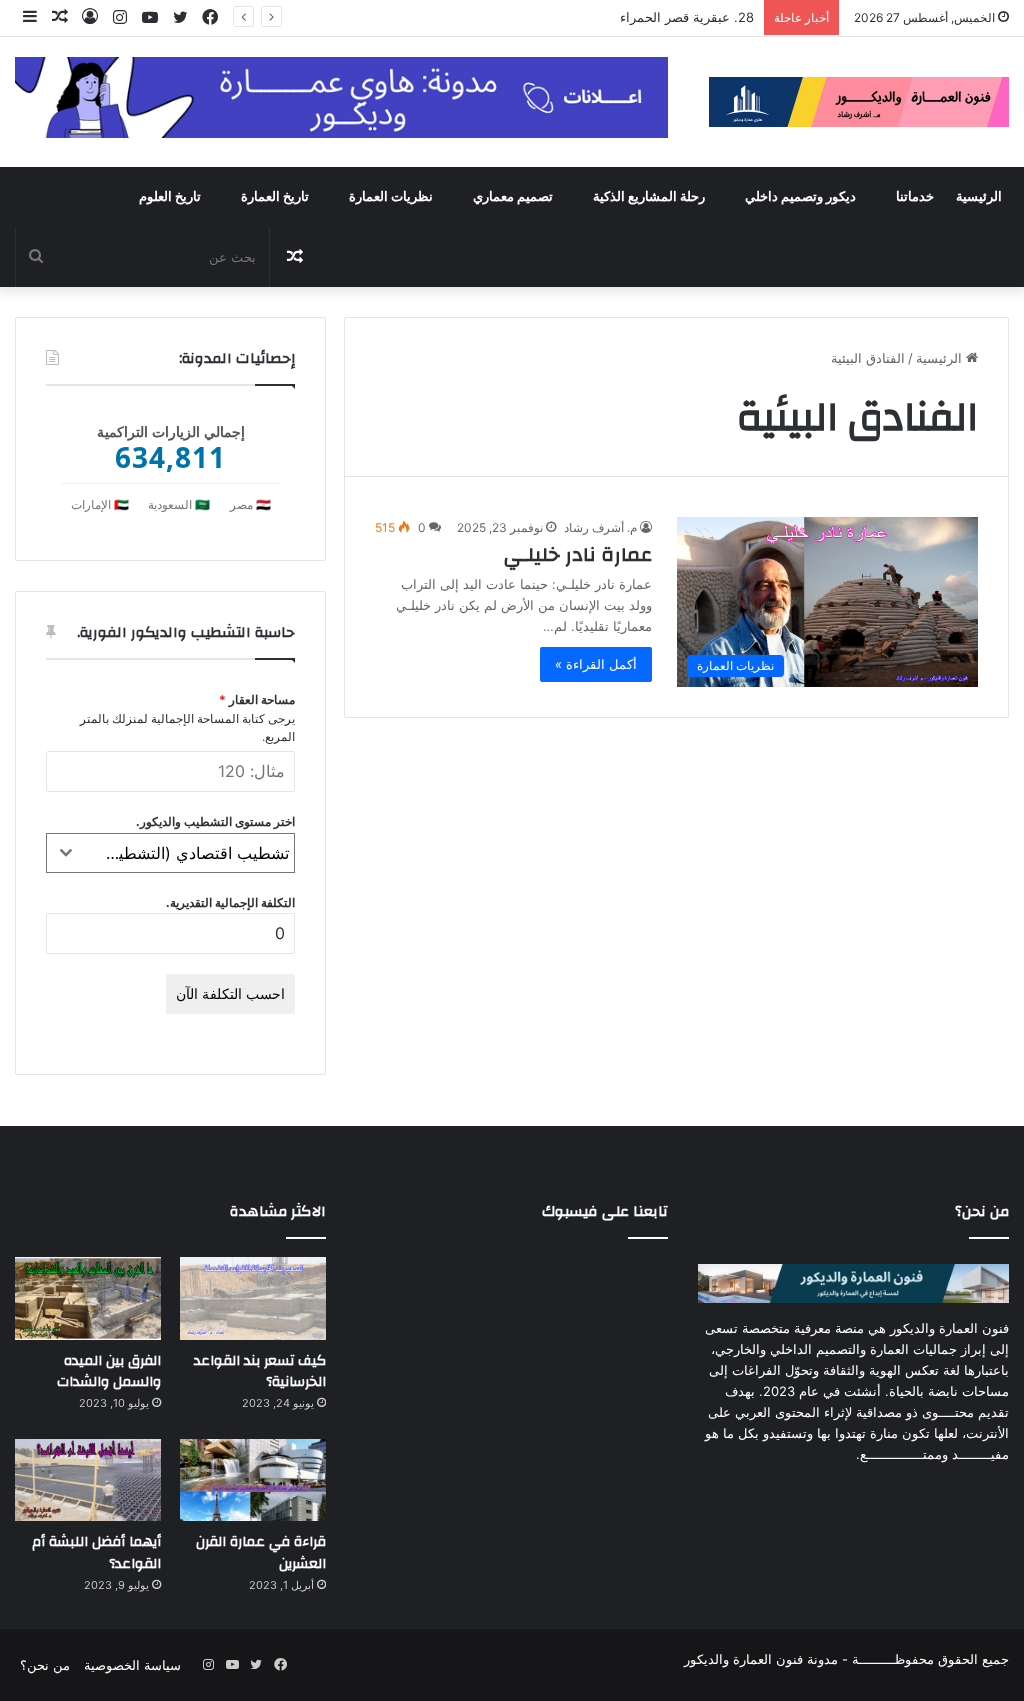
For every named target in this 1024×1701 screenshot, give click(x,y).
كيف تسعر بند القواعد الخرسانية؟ (260, 1372)
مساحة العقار (257, 699)
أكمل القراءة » (596, 664)
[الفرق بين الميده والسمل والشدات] (88, 1298)
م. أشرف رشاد (600, 527)
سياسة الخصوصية (132, 1665)
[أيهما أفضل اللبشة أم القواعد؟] (88, 1480)
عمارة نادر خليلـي (578, 554)
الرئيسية (979, 197)
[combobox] (170, 853)
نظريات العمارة (391, 197)
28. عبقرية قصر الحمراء (687, 17)
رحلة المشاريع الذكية (649, 197)
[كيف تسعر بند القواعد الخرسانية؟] (253, 1298)
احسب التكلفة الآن (230, 993)
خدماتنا (915, 197)
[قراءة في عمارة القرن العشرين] (253, 1480)
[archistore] (859, 102)
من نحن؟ (45, 1665)
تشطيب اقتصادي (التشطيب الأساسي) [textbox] (187, 853)
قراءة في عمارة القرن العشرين (261, 1553)
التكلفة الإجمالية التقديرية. (230, 902)
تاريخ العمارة (275, 197)
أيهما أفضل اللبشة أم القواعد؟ (96, 1553)
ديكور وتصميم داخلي (800, 197)
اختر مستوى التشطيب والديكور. (215, 821)
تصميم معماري (513, 197)
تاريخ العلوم (170, 197)
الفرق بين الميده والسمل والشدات (109, 1372)
